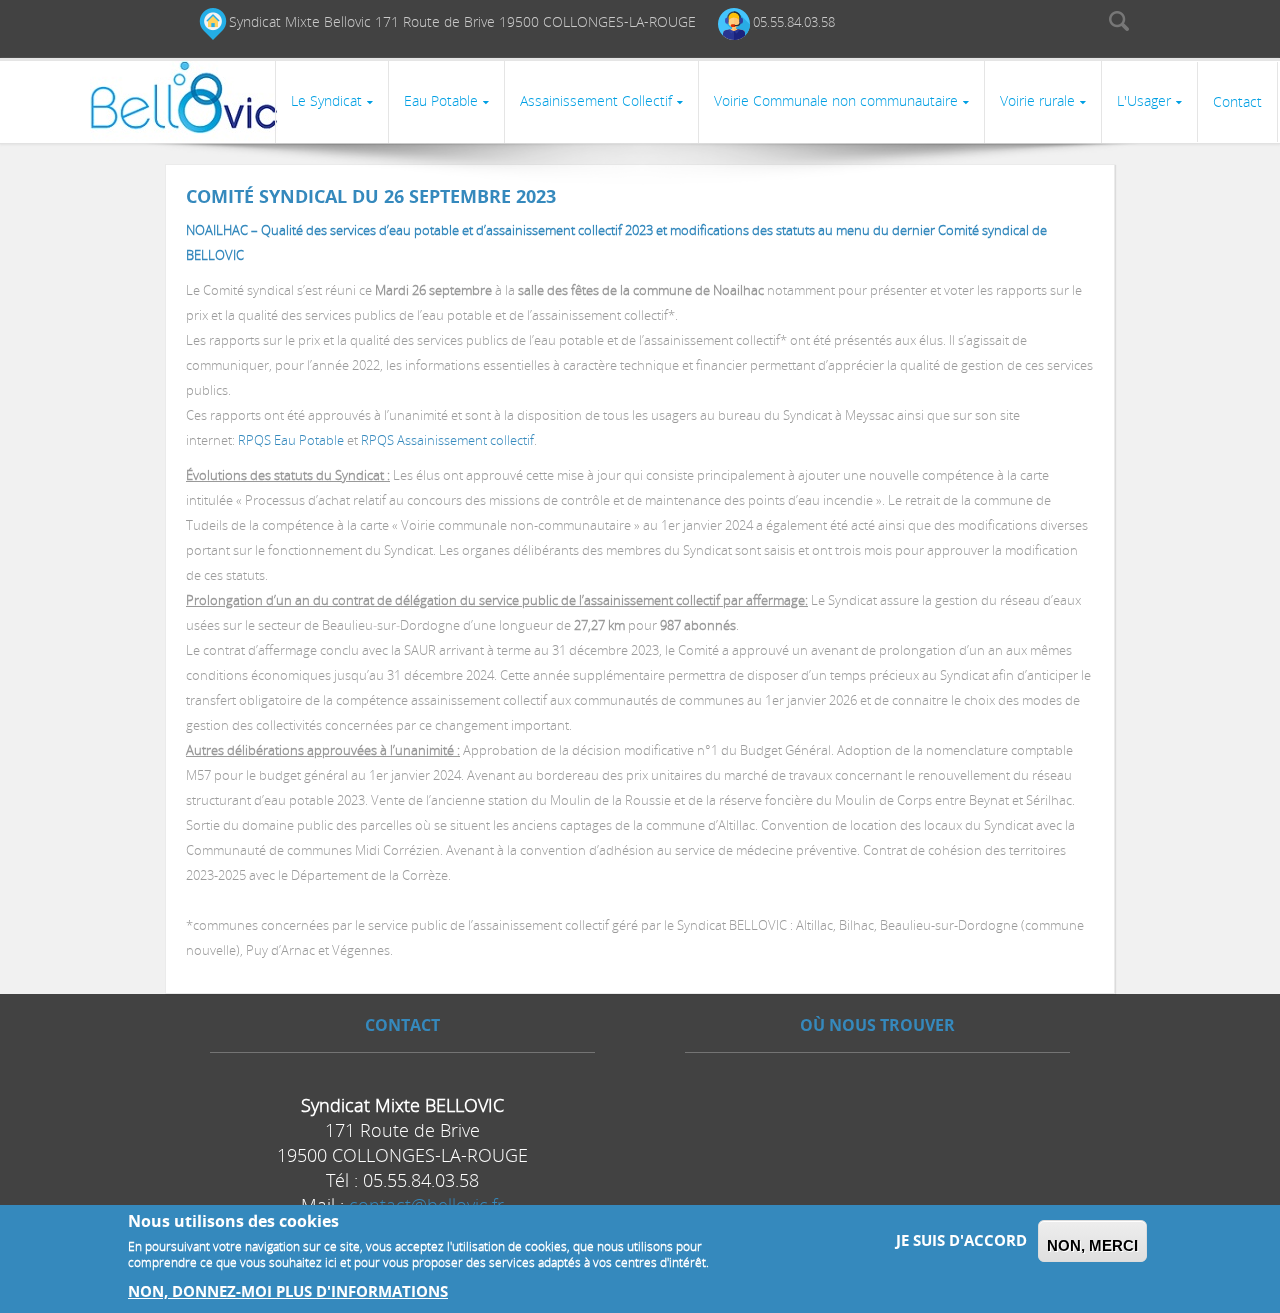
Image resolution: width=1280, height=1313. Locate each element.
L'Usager (1144, 100)
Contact (1237, 101)
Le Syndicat (326, 100)
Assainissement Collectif (596, 100)
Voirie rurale (1037, 100)
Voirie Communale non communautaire (836, 100)
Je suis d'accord (961, 1240)
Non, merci (1092, 1245)
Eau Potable (441, 100)
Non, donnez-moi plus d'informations (288, 1291)
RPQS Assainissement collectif (447, 440)
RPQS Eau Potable (291, 440)
